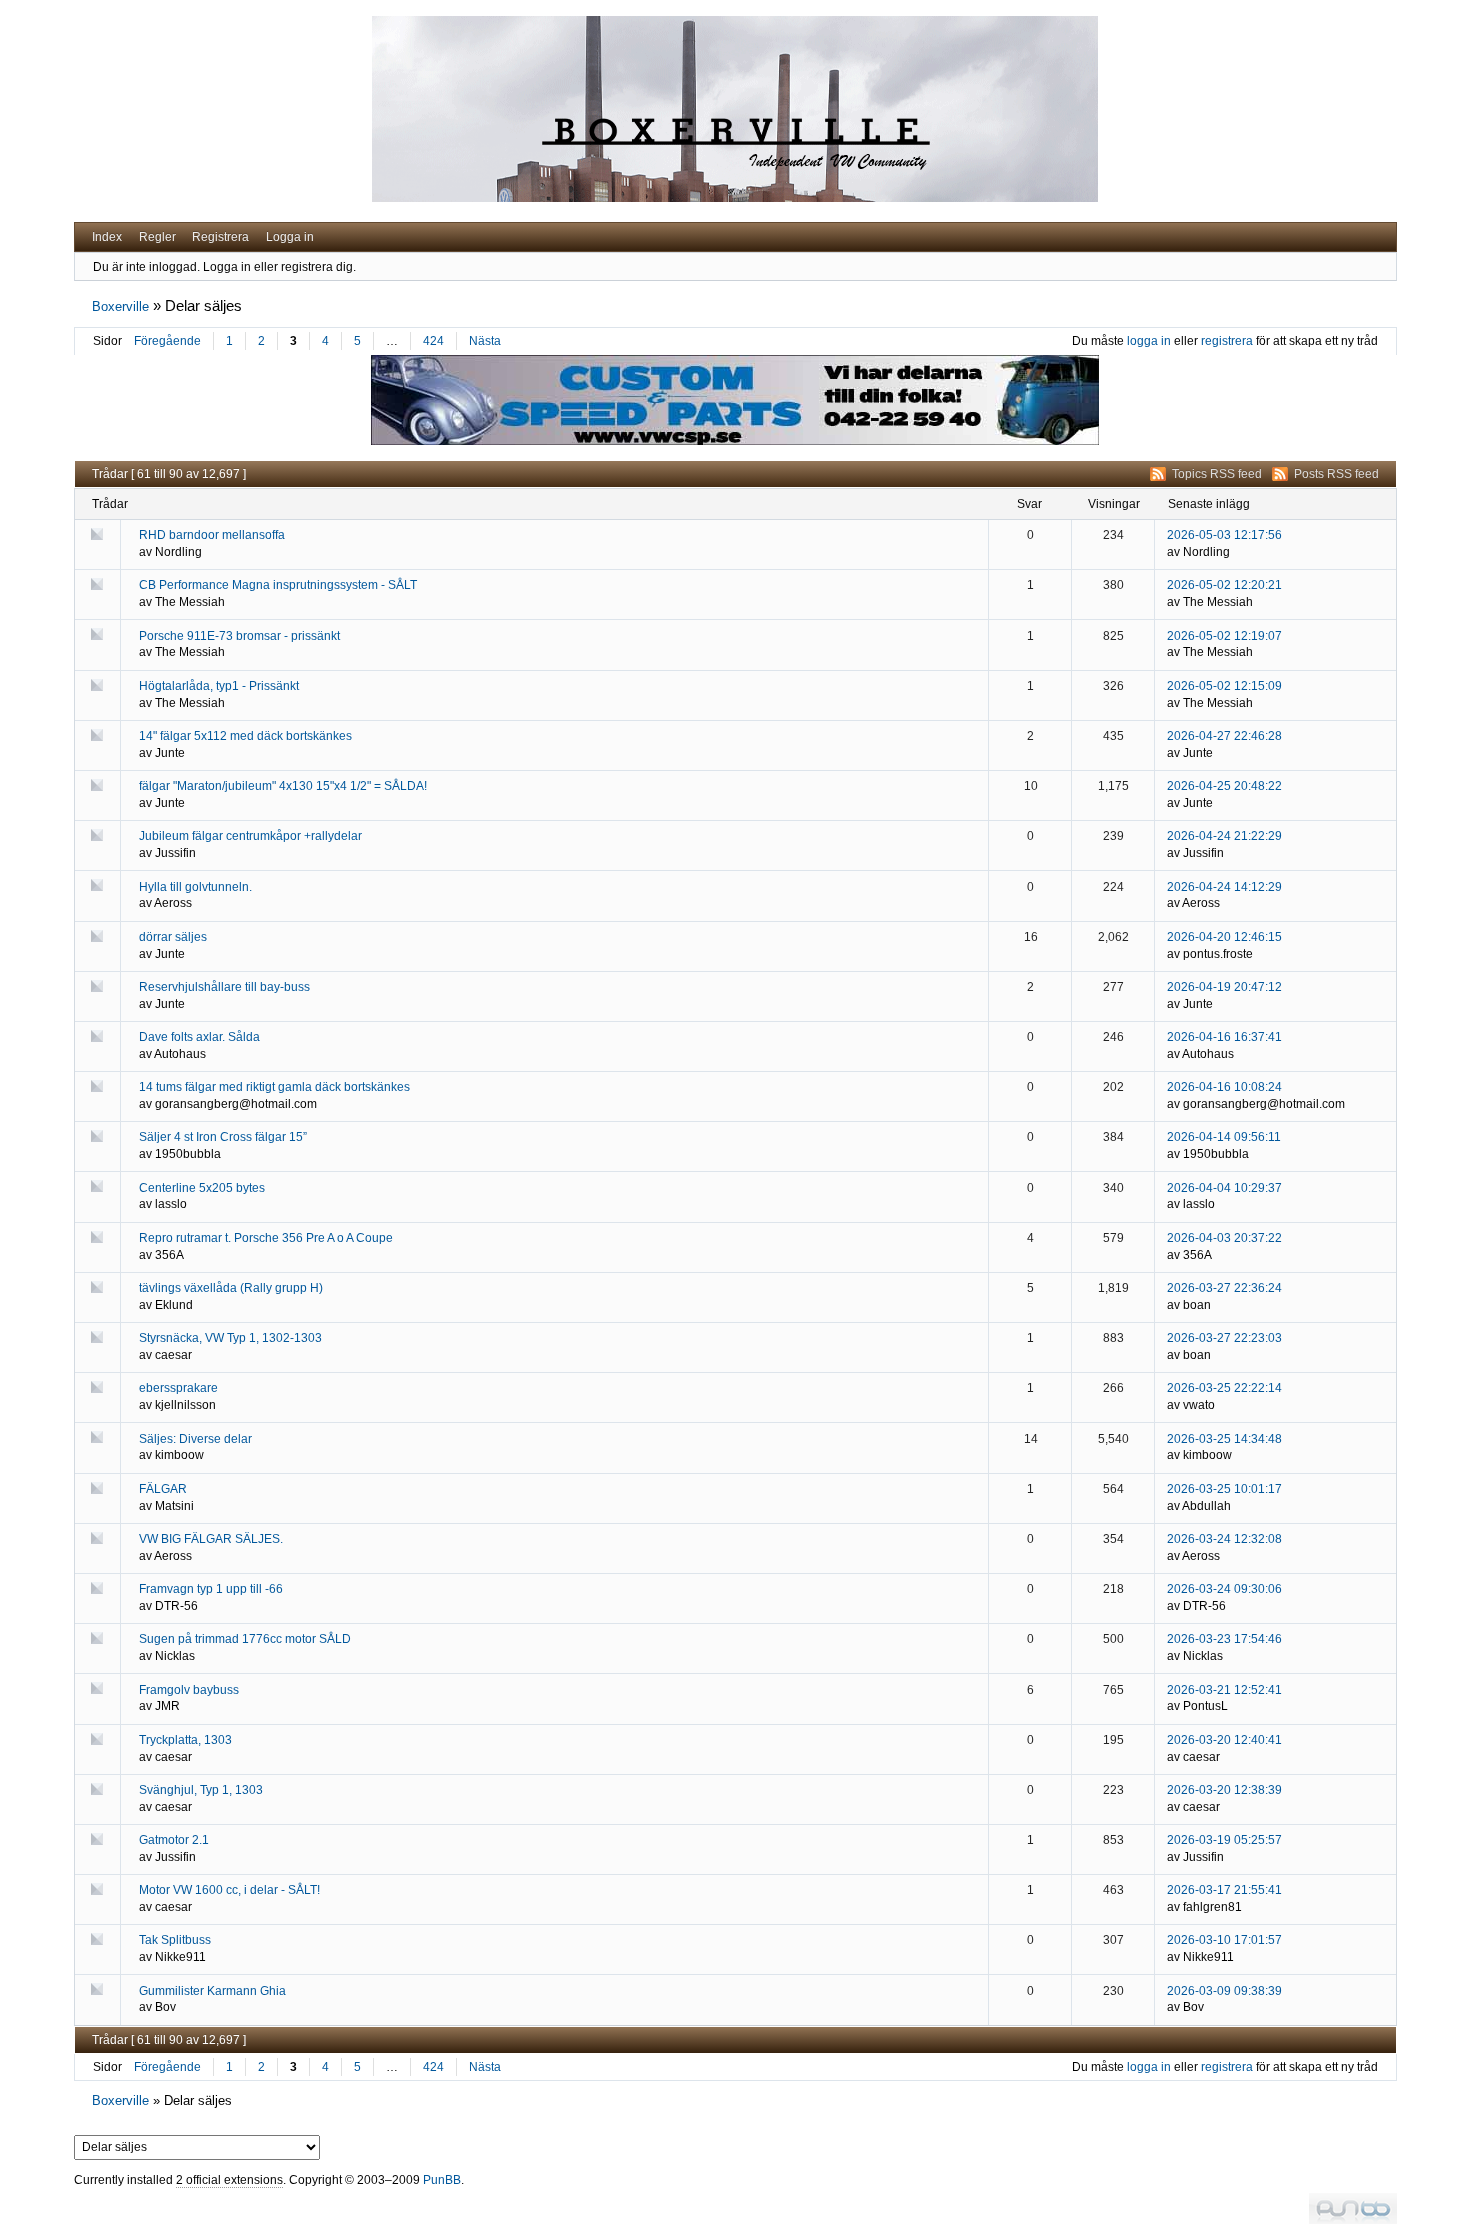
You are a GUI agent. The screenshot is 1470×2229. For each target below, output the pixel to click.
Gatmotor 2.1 (174, 1840)
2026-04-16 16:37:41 (1224, 1037)
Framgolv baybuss (189, 1690)
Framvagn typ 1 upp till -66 (211, 1589)
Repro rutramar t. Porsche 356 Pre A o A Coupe (266, 1238)
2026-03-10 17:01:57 (1224, 1940)
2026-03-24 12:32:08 (1224, 1539)
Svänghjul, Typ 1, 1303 (201, 1790)
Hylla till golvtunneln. (195, 887)
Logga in (290, 237)
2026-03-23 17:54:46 (1224, 1639)
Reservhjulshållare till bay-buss (224, 987)
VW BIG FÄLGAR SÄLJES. (211, 1539)
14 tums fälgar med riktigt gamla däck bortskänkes (274, 1087)
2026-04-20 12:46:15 (1224, 937)
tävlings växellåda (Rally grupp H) (231, 1288)
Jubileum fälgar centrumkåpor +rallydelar (250, 836)
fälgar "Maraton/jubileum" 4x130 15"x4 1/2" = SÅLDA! (283, 786)
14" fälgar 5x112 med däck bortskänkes (245, 736)
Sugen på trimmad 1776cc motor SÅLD (245, 1639)
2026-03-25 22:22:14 (1224, 1388)
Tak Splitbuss (175, 1940)
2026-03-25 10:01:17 (1224, 1489)
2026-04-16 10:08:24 (1224, 1087)
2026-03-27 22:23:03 (1224, 1338)
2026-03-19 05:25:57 (1224, 1840)
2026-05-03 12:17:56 (1224, 535)
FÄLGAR (163, 1489)
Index (107, 237)
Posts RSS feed (1336, 474)
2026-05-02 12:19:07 (1224, 636)
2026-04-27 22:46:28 (1224, 736)
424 (433, 341)
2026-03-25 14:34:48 (1224, 1439)
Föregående (167, 341)
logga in (1149, 341)
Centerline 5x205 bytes (202, 1188)
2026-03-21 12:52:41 (1224, 1690)
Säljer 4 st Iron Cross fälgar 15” (223, 1137)
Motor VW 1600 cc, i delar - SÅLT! (229, 1890)
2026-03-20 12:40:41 (1224, 1740)
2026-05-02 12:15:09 (1224, 686)
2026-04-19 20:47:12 (1224, 987)
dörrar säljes (173, 937)
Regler (157, 237)
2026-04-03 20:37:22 (1224, 1238)
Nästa (485, 341)
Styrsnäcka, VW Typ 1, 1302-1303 (230, 1338)
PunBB (442, 2180)
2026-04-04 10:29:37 (1224, 1188)
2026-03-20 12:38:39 (1224, 1790)
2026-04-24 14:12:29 (1224, 887)
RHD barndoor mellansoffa (212, 535)
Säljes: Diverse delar (195, 1439)
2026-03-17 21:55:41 (1224, 1890)
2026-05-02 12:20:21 (1224, 585)
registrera (1227, 341)
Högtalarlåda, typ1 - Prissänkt (219, 686)
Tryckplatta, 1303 (185, 1740)
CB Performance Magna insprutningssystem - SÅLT (278, 585)
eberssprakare (178, 1388)
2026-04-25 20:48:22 (1224, 786)
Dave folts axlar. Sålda (199, 1037)
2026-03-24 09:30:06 (1224, 1589)
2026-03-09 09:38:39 (1224, 1991)
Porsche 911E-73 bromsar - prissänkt (239, 636)
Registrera (220, 237)
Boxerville (120, 306)
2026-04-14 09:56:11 (1224, 1137)
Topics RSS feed (1217, 474)
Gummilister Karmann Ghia (212, 1991)
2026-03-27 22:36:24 (1224, 1288)
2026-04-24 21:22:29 (1224, 836)
